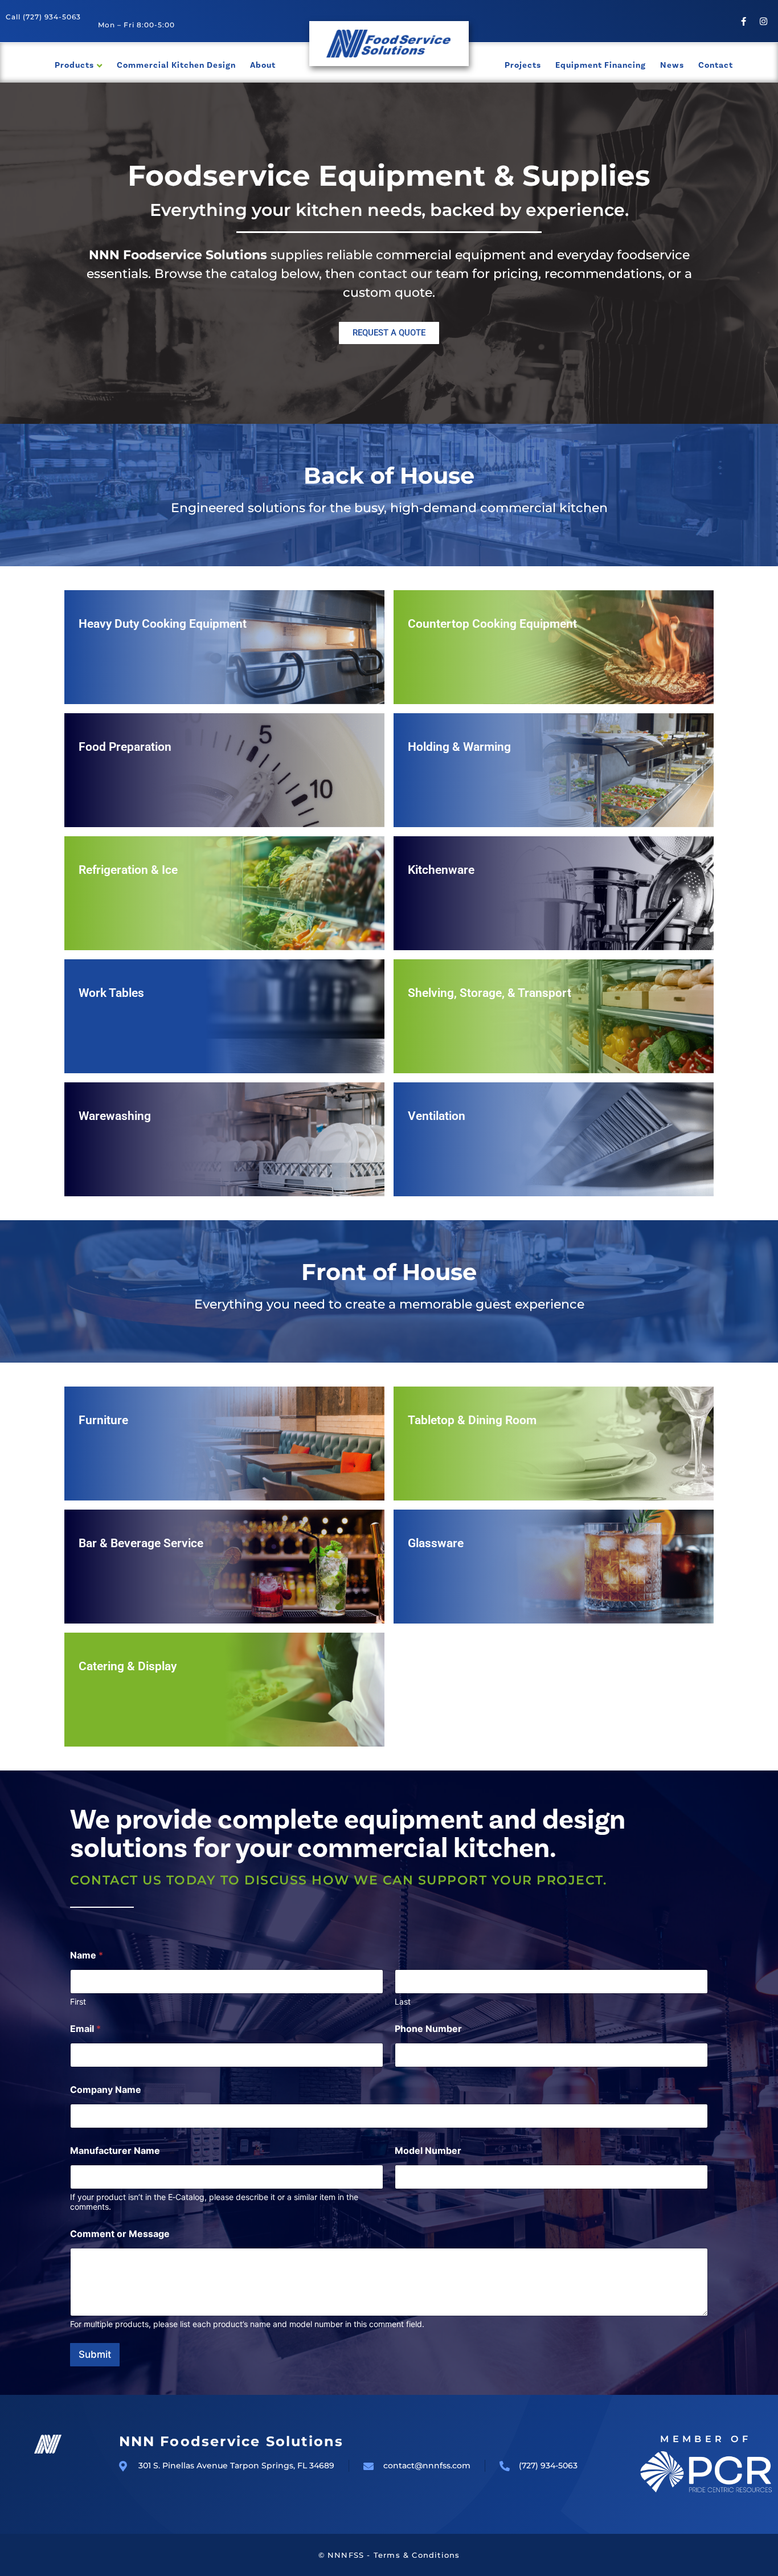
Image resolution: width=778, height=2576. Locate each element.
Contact (716, 65)
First (78, 2001)
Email (85, 2029)
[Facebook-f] (744, 21)
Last (403, 2001)
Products (74, 65)
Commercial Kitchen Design (176, 65)
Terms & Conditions (417, 2555)
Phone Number (428, 2029)
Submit (95, 2354)
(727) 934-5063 (52, 17)
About (263, 65)
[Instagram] (764, 21)
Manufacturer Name (115, 2151)
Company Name (106, 2090)
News (672, 65)
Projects (523, 65)
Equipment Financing (601, 65)
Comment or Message (120, 2234)
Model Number (428, 2151)
